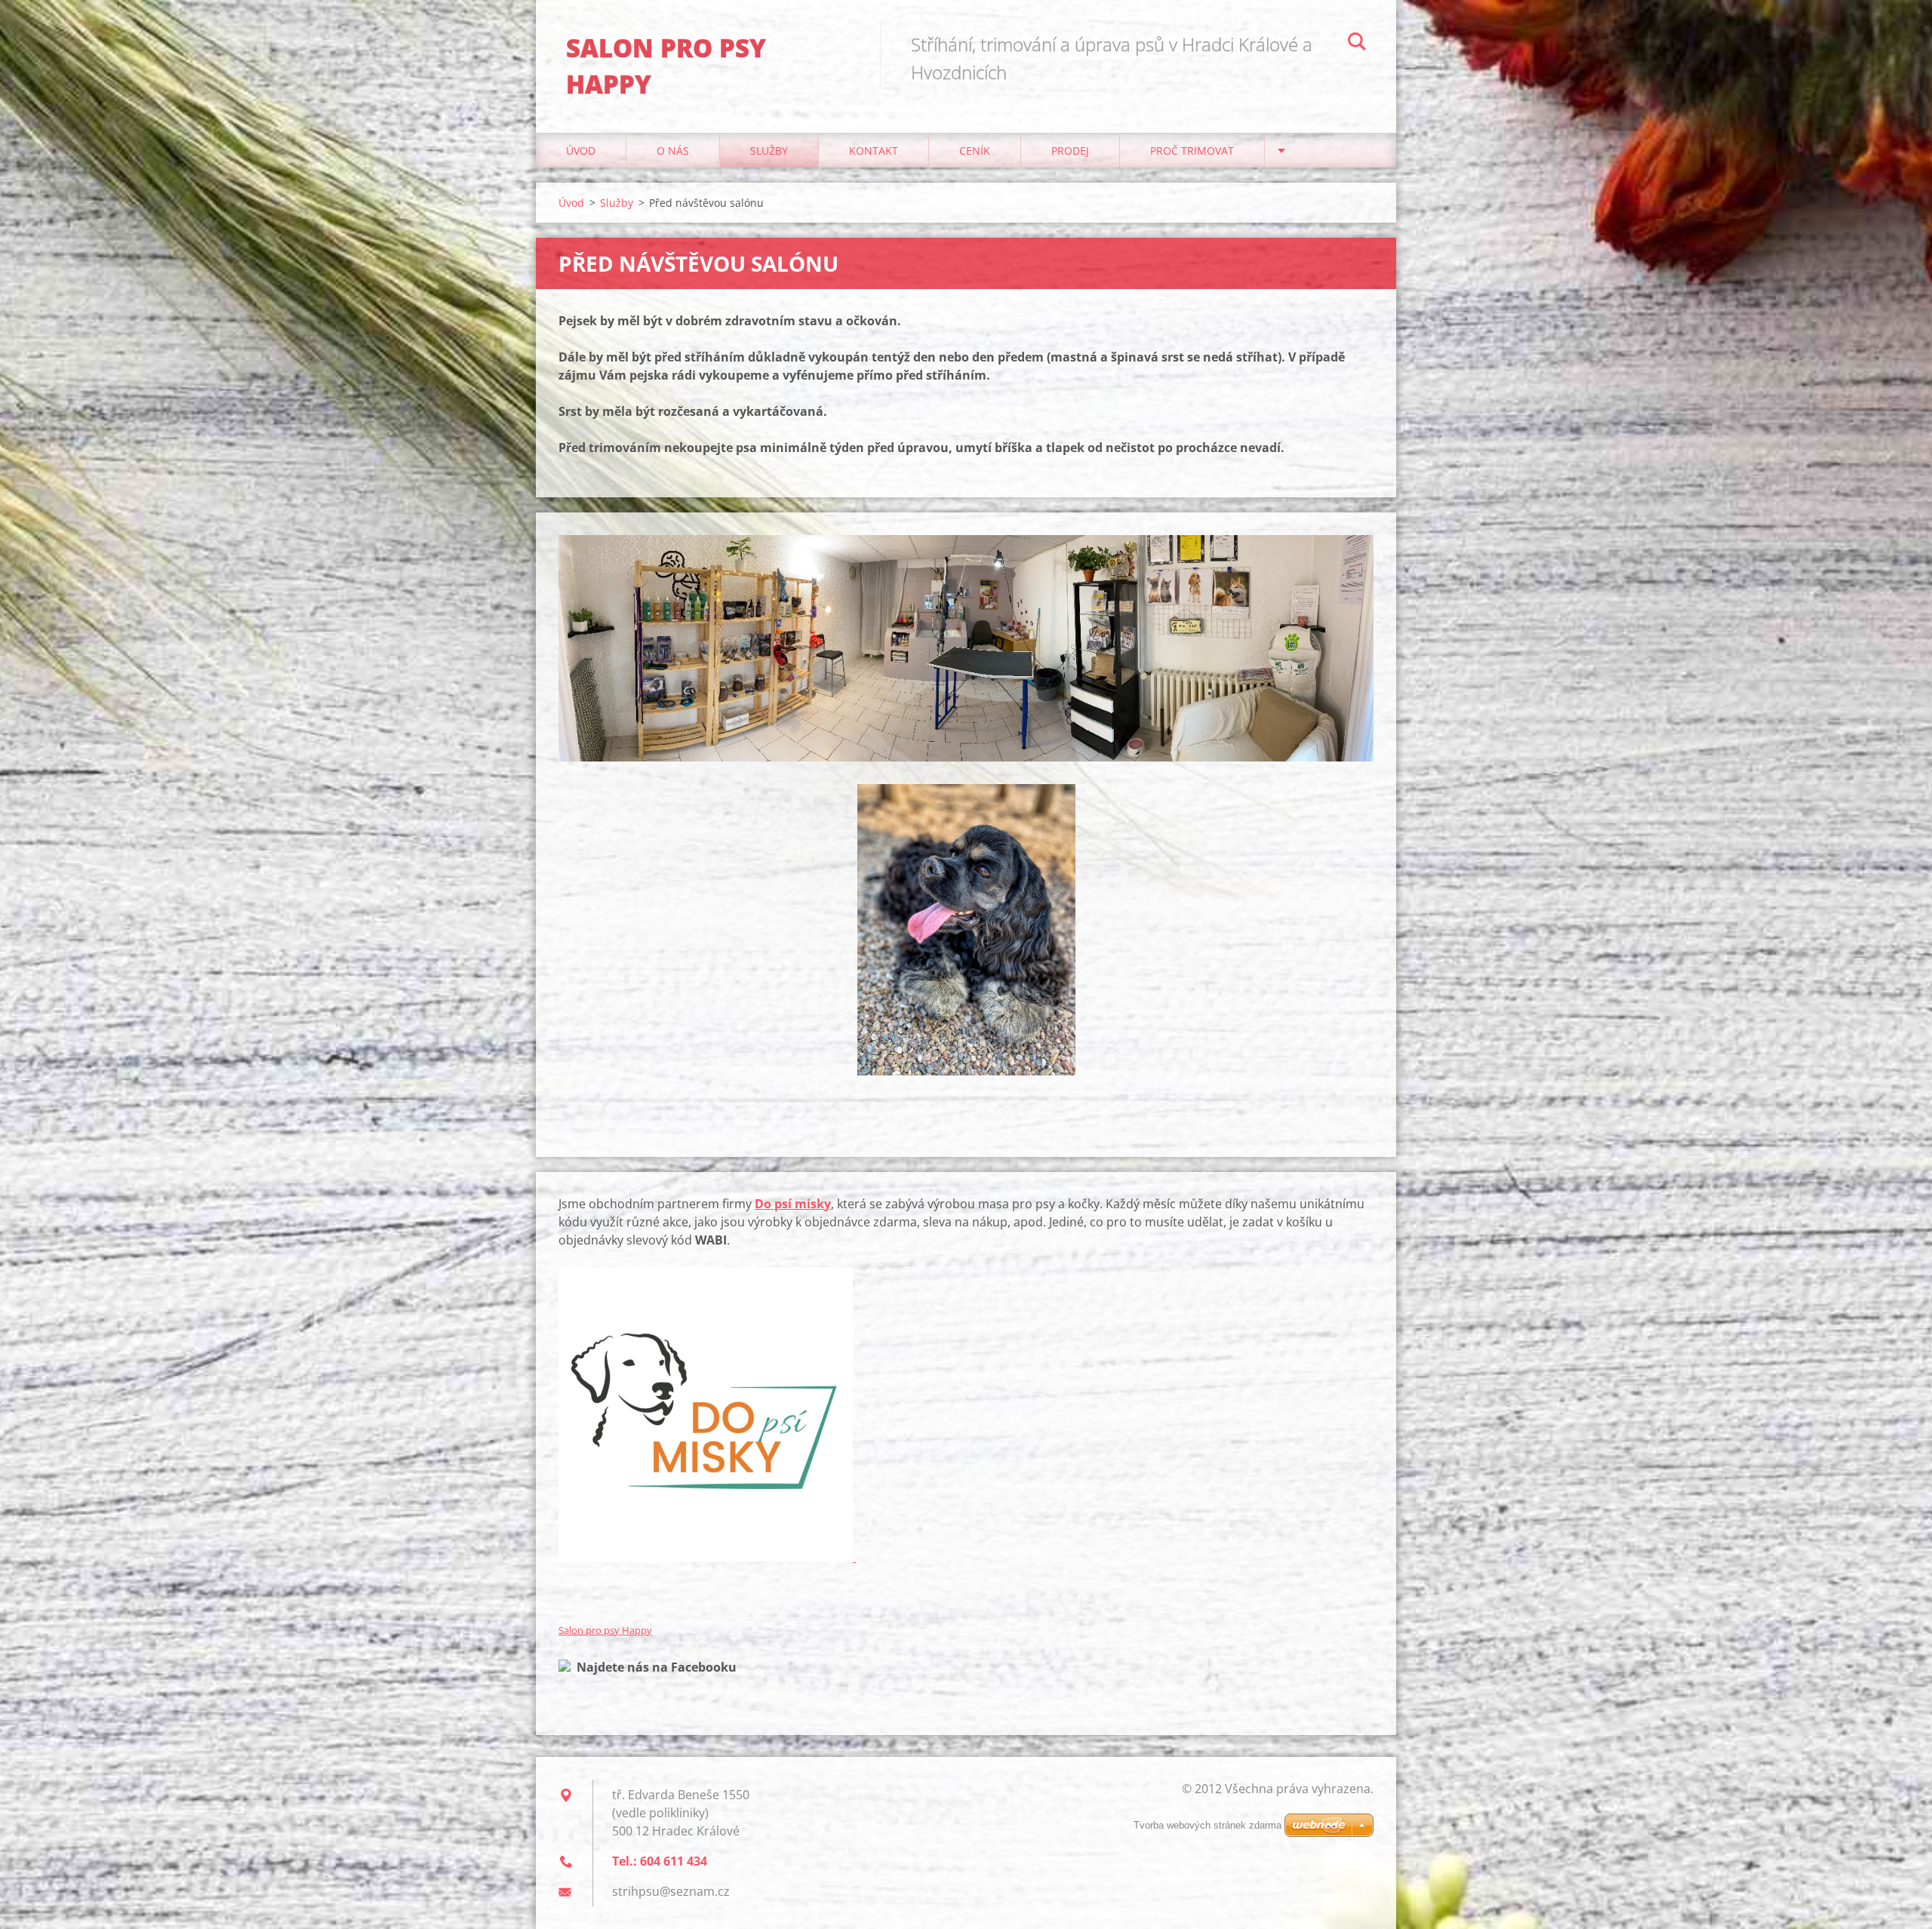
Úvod (581, 151)
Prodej (1070, 151)
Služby (769, 151)
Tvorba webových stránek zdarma (1207, 1825)
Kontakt (874, 151)
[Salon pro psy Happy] (565, 1667)
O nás (673, 151)
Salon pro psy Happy (605, 1630)
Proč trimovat (1192, 151)
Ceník (975, 151)
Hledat (1357, 44)
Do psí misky (793, 1204)
